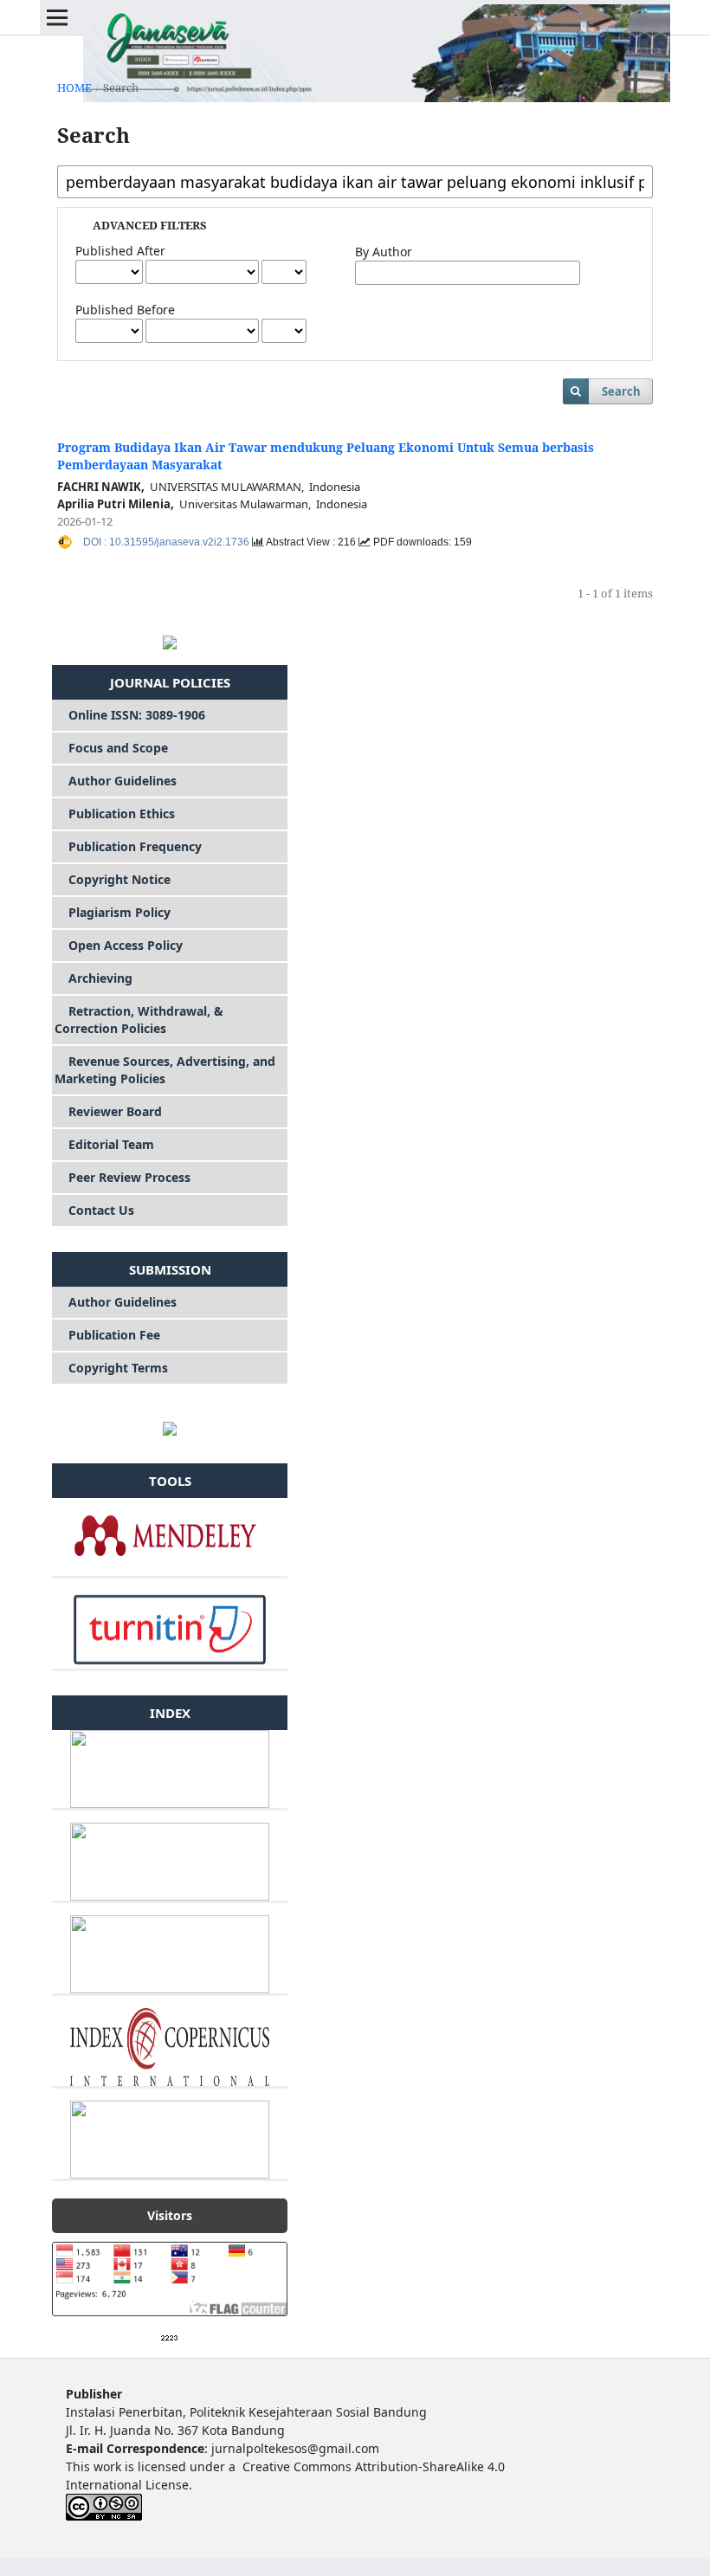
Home (74, 87)
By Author (384, 252)
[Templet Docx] (170, 1427)
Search (621, 391)
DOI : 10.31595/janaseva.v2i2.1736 (168, 542)
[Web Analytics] (170, 2337)
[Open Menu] (57, 17)
